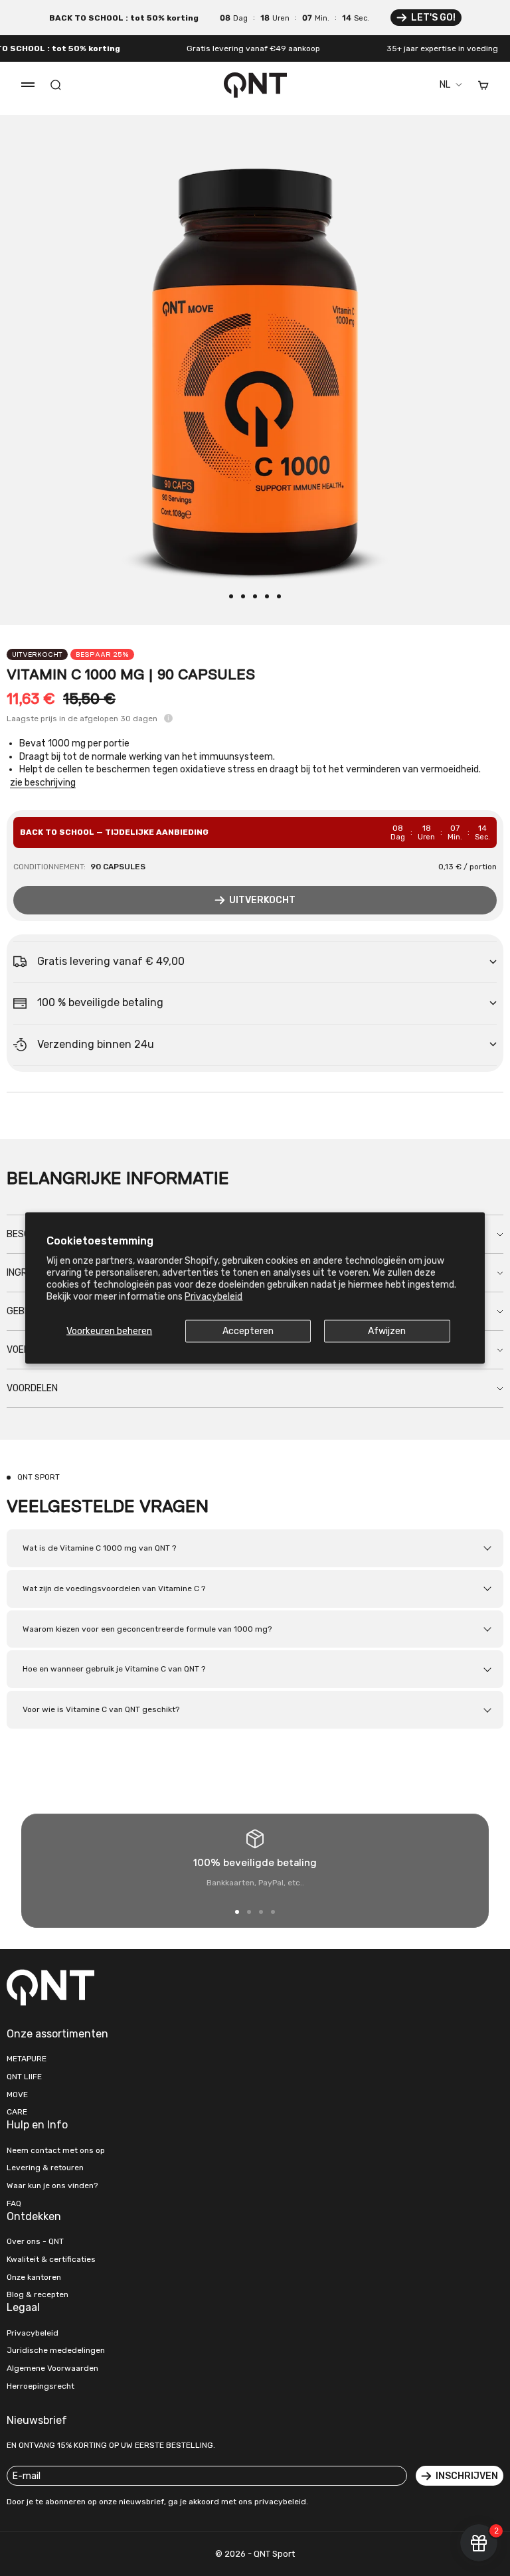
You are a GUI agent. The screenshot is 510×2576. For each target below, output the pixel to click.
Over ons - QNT (35, 2241)
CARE (17, 2112)
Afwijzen (387, 1331)
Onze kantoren (34, 2277)
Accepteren (248, 1331)
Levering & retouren (45, 2168)
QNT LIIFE (24, 2077)
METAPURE (27, 2059)
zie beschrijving (43, 783)
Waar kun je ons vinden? (52, 2186)
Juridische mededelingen (56, 2350)
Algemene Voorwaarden (52, 2368)
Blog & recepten (38, 2294)
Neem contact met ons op (56, 2150)
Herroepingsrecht (41, 2386)
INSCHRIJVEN (467, 2476)
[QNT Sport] (127, 1987)
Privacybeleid (213, 1297)
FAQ (14, 2203)
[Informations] (168, 718)
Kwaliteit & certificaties (51, 2259)
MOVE (17, 2095)
